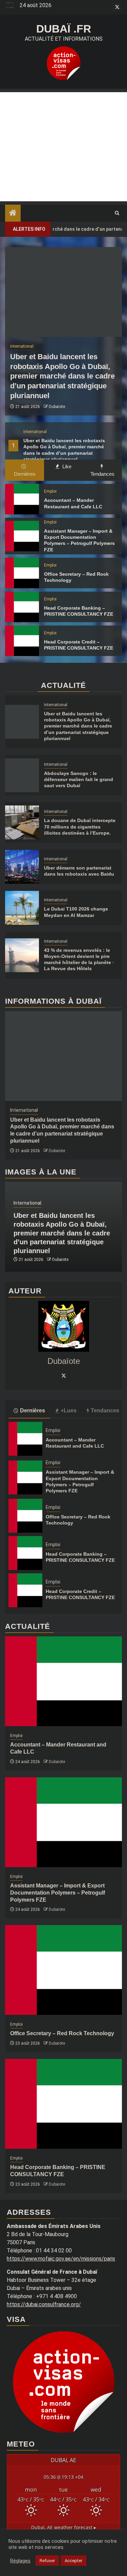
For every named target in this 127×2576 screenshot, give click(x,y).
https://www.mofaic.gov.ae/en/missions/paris (61, 2259)
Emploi (50, 491)
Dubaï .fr (64, 29)
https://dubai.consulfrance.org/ (44, 2304)
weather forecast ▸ (64, 2527)
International (35, 432)
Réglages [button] (20, 2561)
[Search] (117, 213)
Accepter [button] (73, 2561)
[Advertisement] (63, 147)
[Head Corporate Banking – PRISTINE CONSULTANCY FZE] (22, 607)
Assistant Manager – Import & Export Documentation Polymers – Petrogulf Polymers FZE (58, 1893)
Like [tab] (66, 466)
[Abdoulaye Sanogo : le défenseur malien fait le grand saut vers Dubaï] (22, 775)
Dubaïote (57, 407)
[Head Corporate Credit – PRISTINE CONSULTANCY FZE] (22, 641)
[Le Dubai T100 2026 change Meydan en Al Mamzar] (22, 908)
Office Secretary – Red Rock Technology (62, 2033)
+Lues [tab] (69, 1410)
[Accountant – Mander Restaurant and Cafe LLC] (22, 499)
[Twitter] (64, 1375)
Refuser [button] (47, 2561)
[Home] (13, 213)
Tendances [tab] (102, 474)
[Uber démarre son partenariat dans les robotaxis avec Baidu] (22, 867)
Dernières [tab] (25, 474)
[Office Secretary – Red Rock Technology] (22, 573)
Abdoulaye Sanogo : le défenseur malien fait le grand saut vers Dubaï (79, 779)
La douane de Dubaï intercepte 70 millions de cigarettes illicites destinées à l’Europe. (80, 826)
